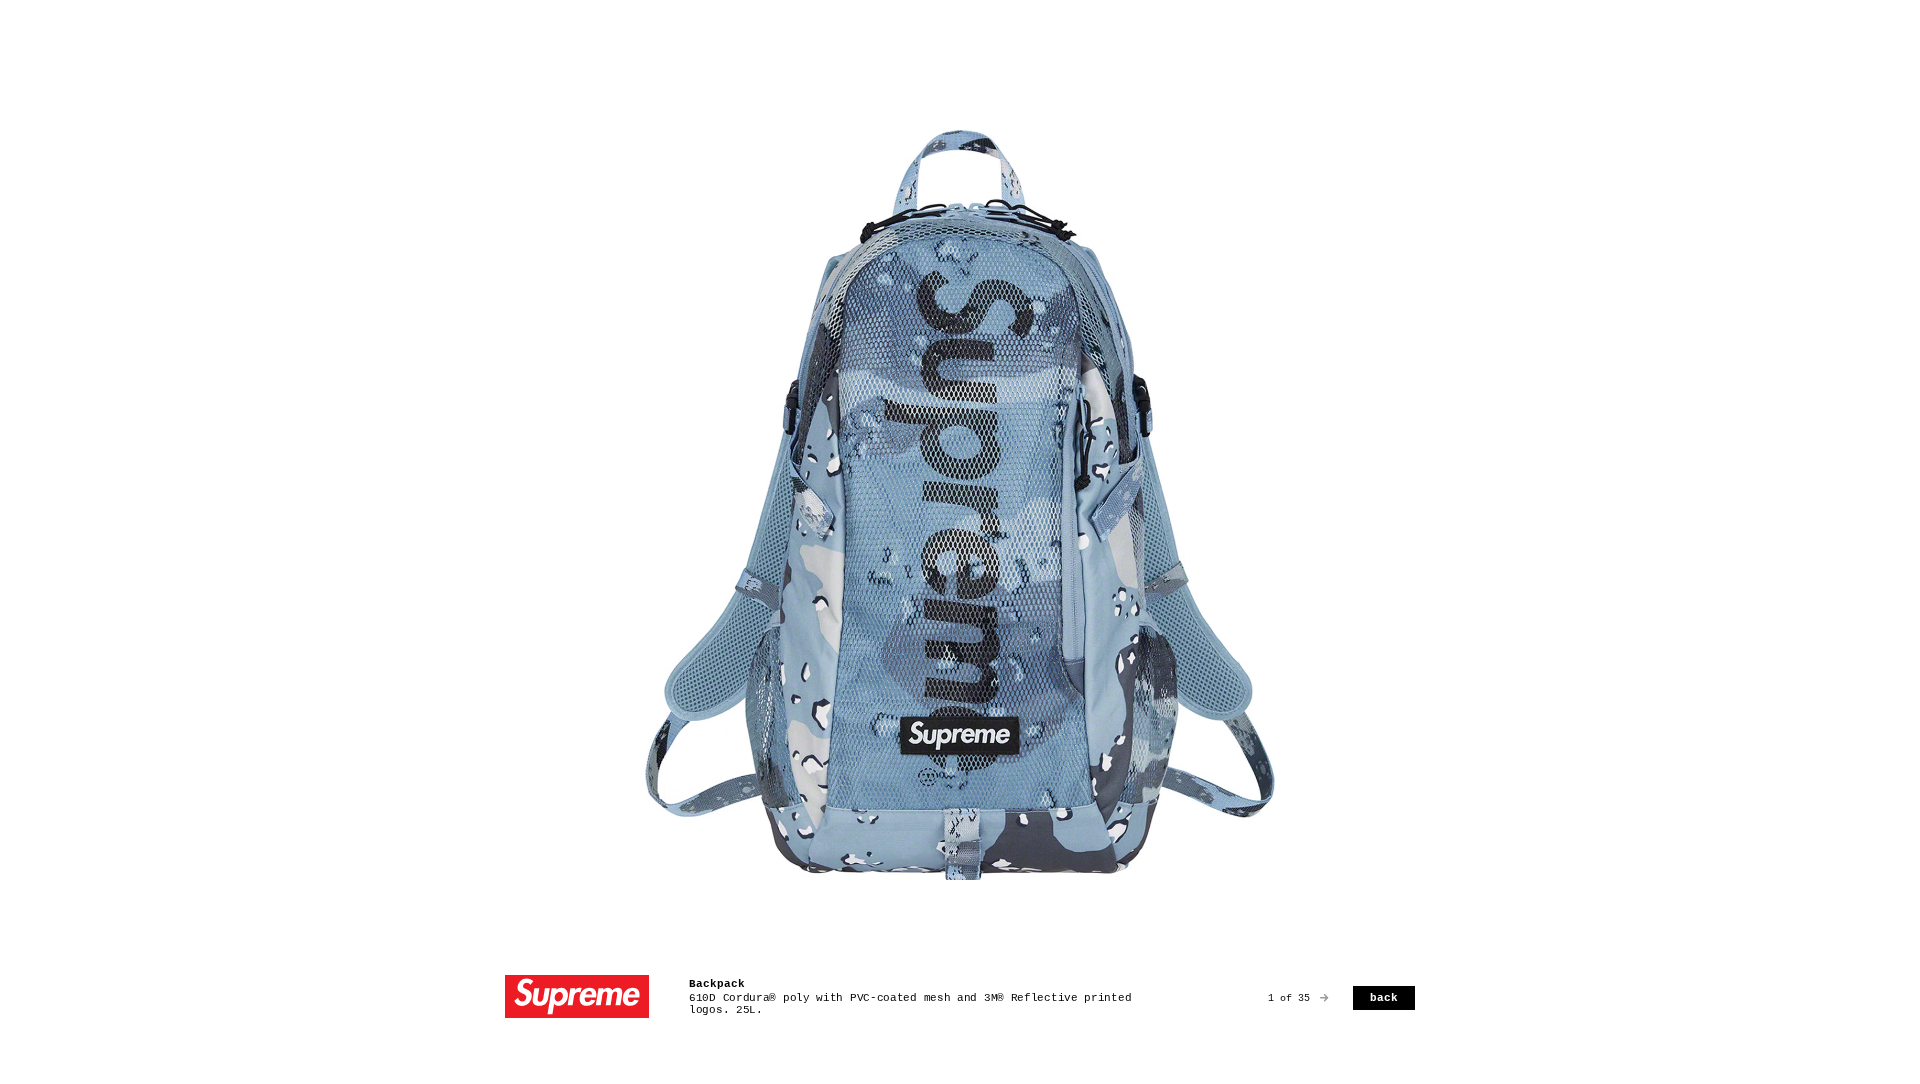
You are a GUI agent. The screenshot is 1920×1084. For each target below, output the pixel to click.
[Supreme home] (577, 998)
